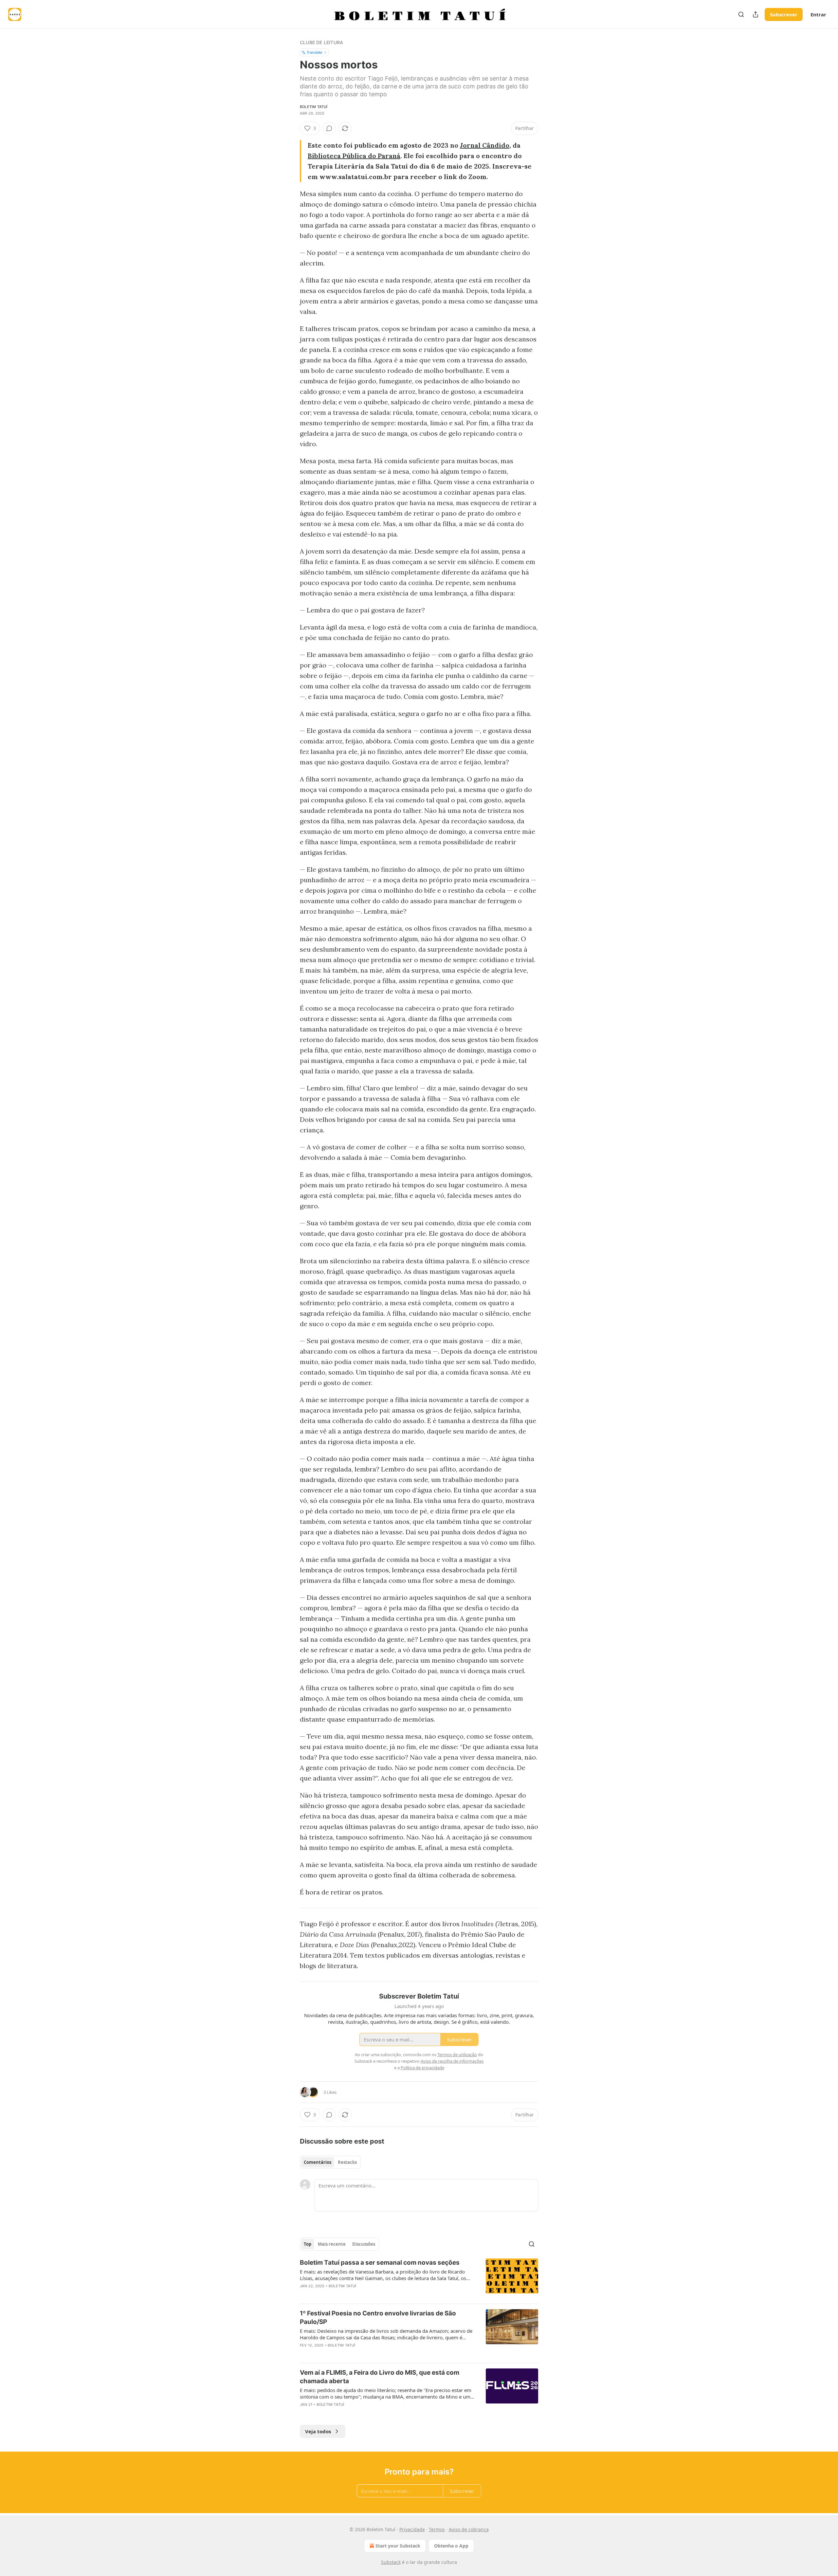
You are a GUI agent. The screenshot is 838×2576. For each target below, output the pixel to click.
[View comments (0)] (329, 128)
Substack (391, 2562)
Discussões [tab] (364, 2244)
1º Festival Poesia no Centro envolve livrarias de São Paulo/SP (378, 2318)
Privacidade (412, 2529)
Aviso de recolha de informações (452, 2061)
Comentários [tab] (318, 2162)
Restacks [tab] (347, 2162)
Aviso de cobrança (469, 2529)
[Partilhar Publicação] (756, 14)
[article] (419, 2278)
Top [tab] (308, 2244)
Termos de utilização (457, 2055)
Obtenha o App (451, 2546)
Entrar (818, 14)
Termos (437, 2529)
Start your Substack (398, 2546)
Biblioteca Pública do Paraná (354, 156)
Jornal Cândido (485, 145)
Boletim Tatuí (314, 107)
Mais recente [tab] (332, 2244)
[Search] (741, 14)
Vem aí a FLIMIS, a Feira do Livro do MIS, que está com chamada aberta (380, 2377)
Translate (314, 52)
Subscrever (784, 14)
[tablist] (330, 2162)
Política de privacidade (422, 2068)
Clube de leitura (321, 42)
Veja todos (318, 2431)
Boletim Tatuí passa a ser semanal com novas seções (380, 2263)
